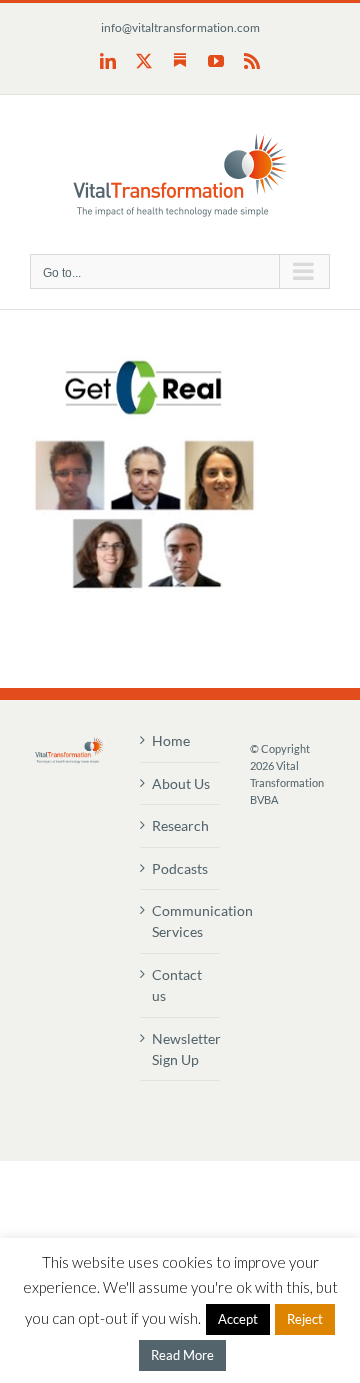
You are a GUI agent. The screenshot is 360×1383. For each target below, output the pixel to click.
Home (171, 740)
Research (180, 825)
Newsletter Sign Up (181, 1049)
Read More (182, 1355)
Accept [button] (238, 1319)
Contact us (177, 985)
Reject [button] (305, 1319)
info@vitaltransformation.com (180, 27)
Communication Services (181, 921)
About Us (181, 783)
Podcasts (180, 868)
